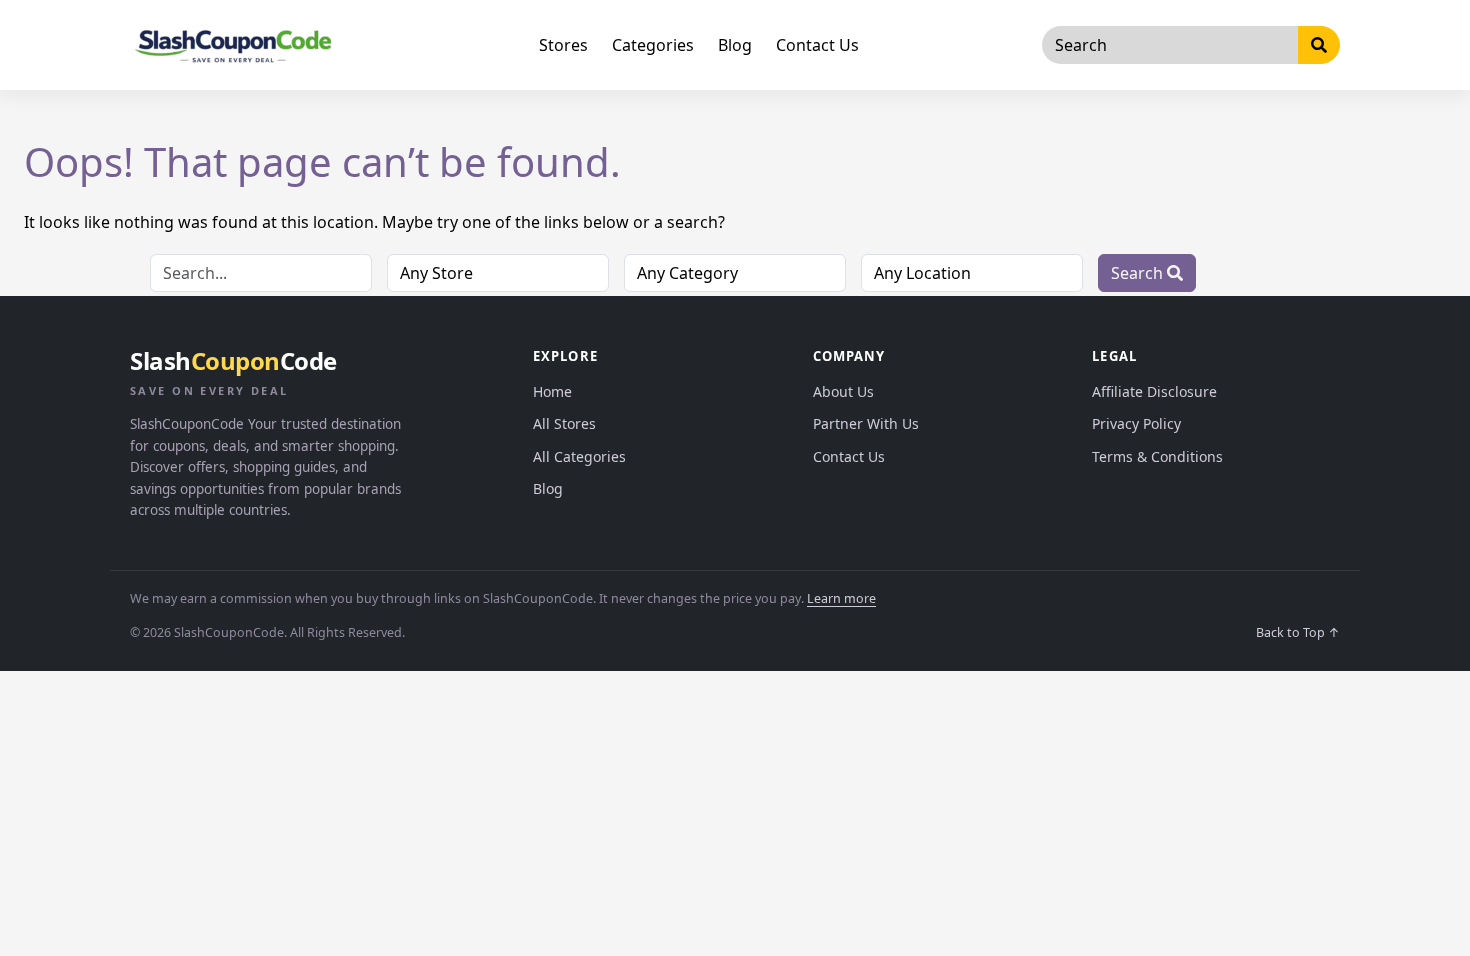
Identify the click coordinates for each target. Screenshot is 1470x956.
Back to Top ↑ (1298, 632)
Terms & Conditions (1157, 456)
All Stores (564, 423)
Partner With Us (866, 423)
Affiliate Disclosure (1154, 391)
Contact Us (817, 45)
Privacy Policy (1136, 423)
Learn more (841, 598)
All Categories (579, 456)
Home (552, 391)
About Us (843, 391)
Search (1139, 273)
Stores (563, 45)
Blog (735, 45)
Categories (653, 45)
